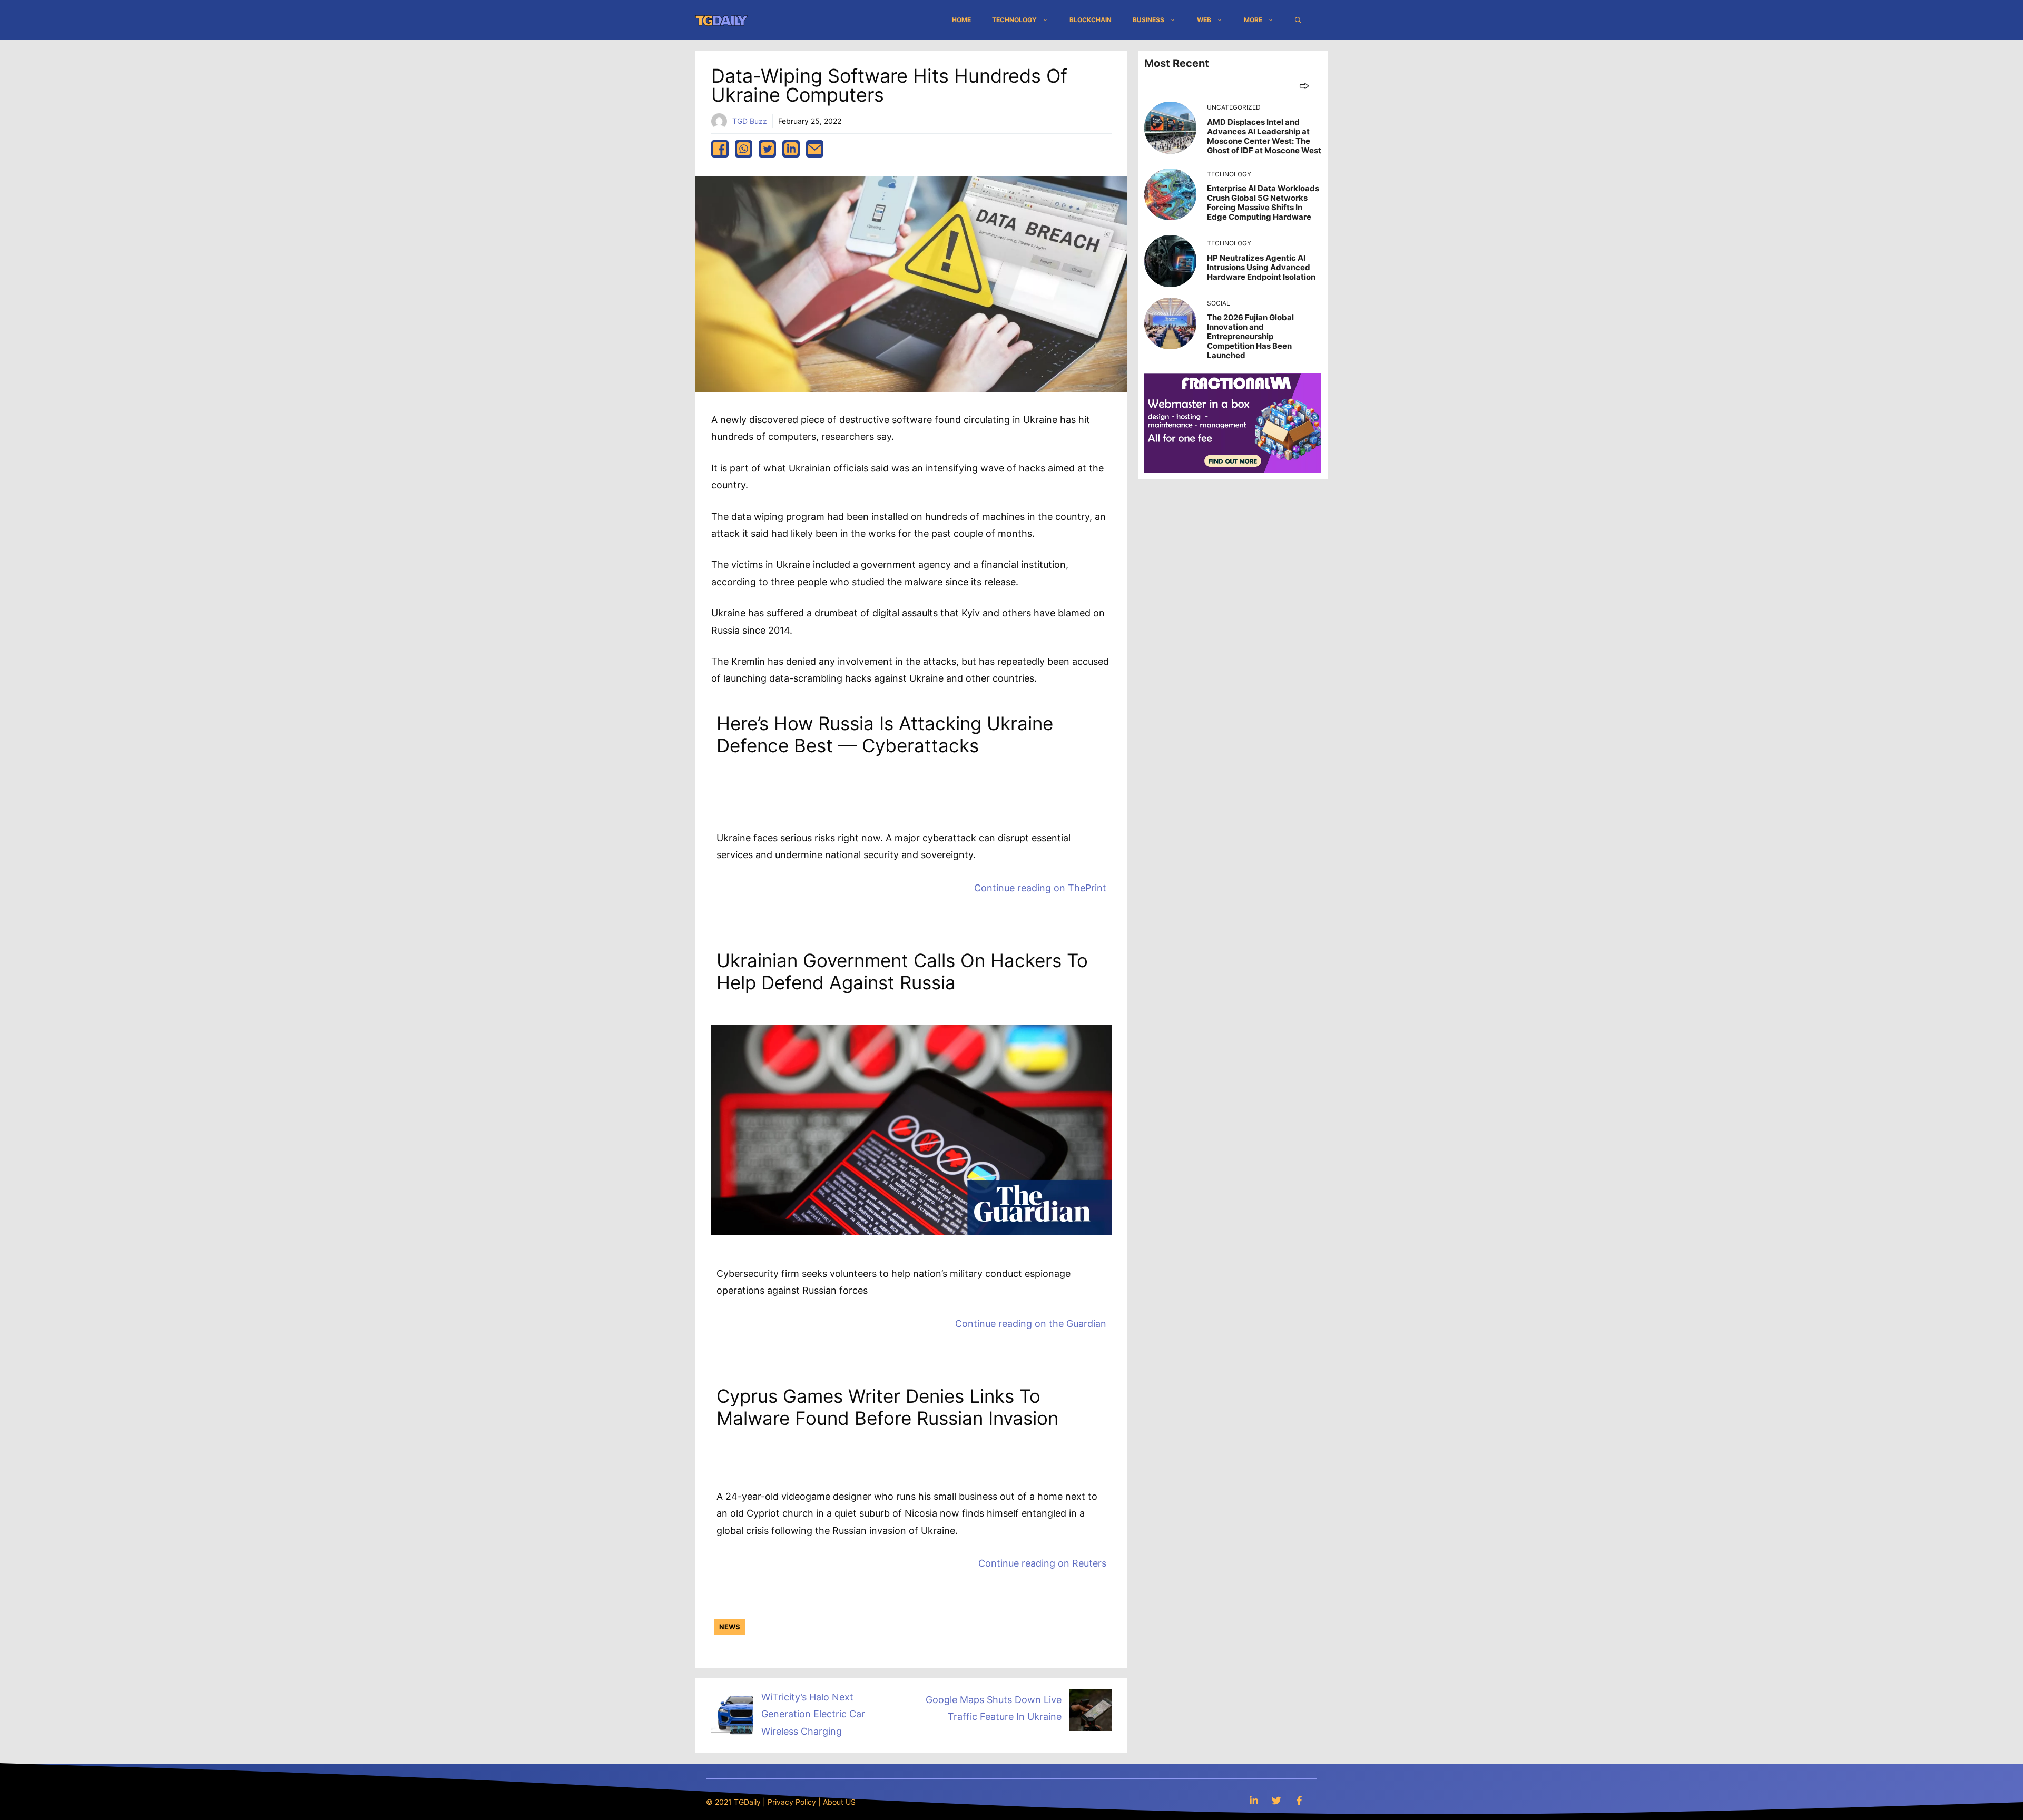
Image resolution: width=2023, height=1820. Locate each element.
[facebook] (720, 149)
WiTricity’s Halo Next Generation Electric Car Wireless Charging (813, 1714)
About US (839, 1802)
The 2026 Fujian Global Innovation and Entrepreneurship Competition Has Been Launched (1250, 336)
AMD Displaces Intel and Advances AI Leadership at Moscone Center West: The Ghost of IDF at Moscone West (1264, 136)
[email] (815, 149)
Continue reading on (1040, 888)
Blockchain (1091, 20)
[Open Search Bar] (1298, 20)
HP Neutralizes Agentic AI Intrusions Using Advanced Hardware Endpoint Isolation (1261, 267)
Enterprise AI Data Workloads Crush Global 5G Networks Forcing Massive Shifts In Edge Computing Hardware (1263, 203)
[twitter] (767, 149)
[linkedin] (791, 149)
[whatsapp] (744, 149)
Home (961, 20)
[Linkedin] (1254, 1800)
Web (1204, 20)
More (1253, 20)
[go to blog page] (1304, 86)
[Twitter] (1276, 1800)
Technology (1014, 20)
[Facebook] (1299, 1800)
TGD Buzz (750, 121)
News (730, 1627)
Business (1148, 20)
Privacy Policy (792, 1802)
